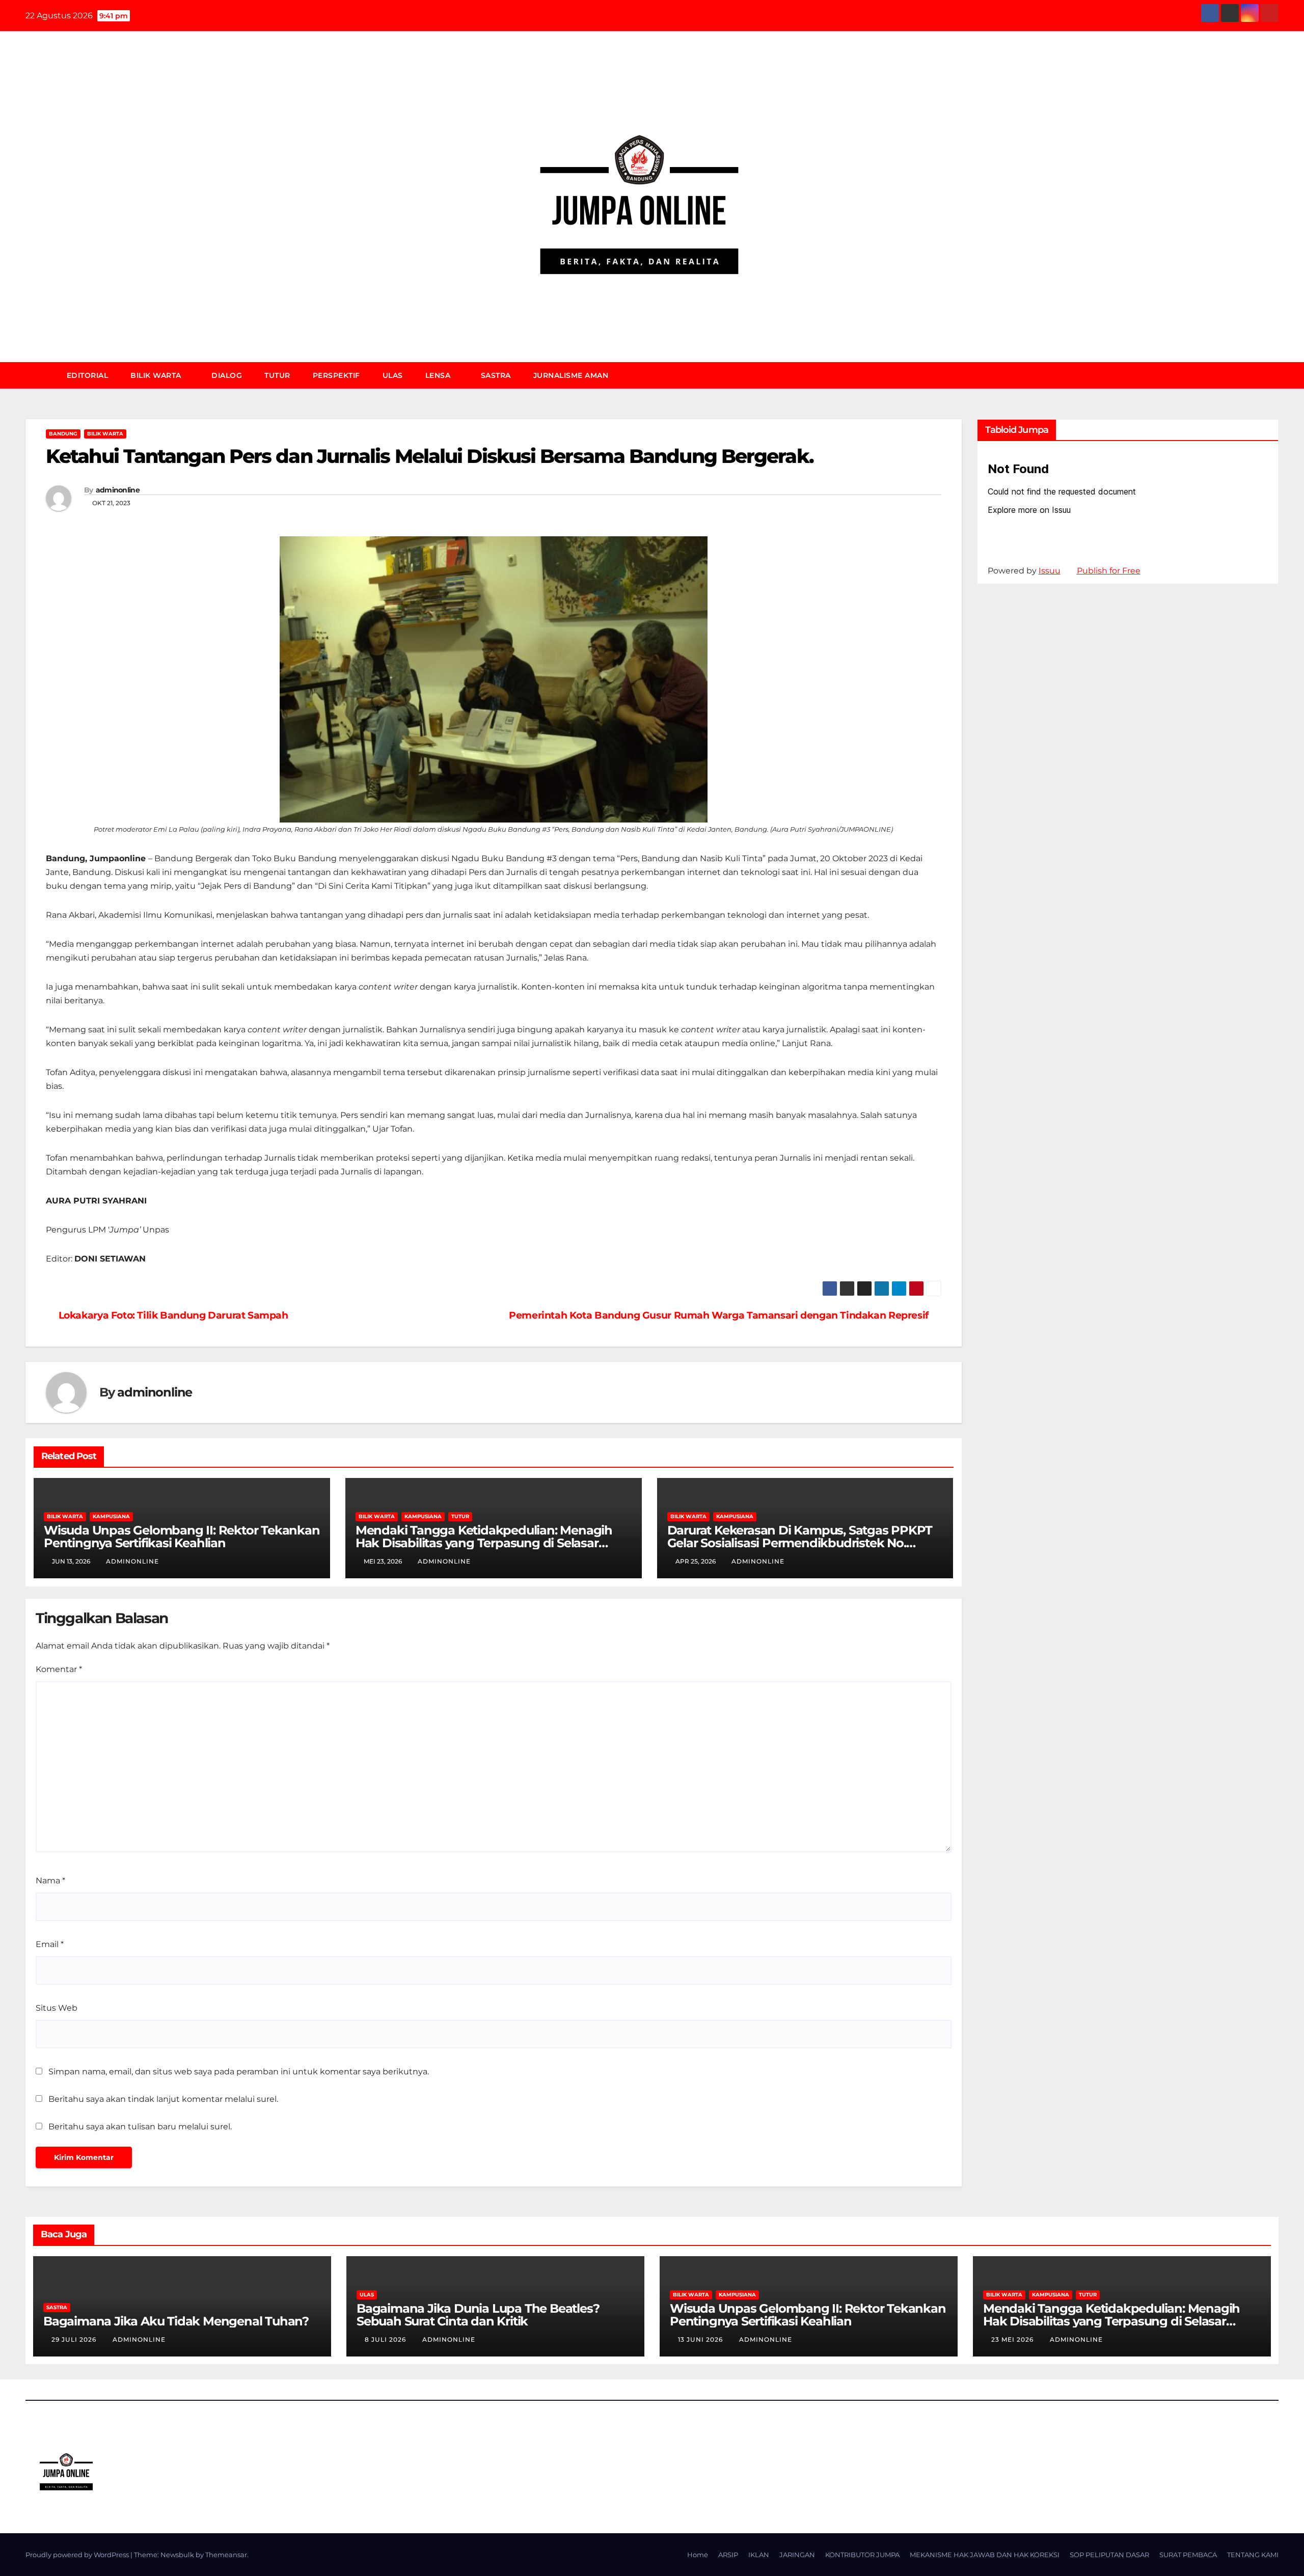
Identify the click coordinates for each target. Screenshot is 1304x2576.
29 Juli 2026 (75, 2339)
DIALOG (227, 375)
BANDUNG (63, 434)
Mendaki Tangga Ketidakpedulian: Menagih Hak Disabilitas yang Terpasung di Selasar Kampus (484, 1543)
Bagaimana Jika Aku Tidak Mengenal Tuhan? (176, 2321)
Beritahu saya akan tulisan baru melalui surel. (140, 2127)
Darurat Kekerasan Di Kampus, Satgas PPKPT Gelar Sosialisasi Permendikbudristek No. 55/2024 (800, 1543)
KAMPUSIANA (111, 1516)
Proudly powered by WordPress (78, 2555)
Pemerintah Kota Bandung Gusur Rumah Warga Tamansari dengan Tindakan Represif (719, 1315)
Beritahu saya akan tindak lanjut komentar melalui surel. (163, 2099)
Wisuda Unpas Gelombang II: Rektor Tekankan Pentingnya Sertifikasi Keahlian (182, 1537)
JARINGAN (797, 2555)
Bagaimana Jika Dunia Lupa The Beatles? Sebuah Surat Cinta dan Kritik (478, 2315)
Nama (50, 1881)
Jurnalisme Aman (571, 375)
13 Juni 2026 (701, 2339)
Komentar (59, 1669)
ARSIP (728, 2555)
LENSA (439, 375)
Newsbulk (177, 2555)
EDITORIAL (88, 375)
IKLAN (759, 2555)
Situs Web (57, 2008)
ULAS (393, 375)
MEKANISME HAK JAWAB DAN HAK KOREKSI (985, 2555)
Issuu (1050, 571)
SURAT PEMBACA (1188, 2555)
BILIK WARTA (157, 375)
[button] (1275, 375)
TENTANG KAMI (1253, 2555)
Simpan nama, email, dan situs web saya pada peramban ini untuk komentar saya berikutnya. (239, 2072)
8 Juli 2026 (386, 2339)
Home (698, 2555)
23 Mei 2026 (1013, 2339)
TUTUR (277, 375)
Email (50, 1944)
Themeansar (226, 2555)
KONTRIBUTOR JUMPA (862, 2555)
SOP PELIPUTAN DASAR (1109, 2555)
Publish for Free (1109, 571)
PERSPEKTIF (336, 375)
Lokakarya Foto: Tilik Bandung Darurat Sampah (173, 1315)
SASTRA (496, 375)
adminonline (118, 490)
